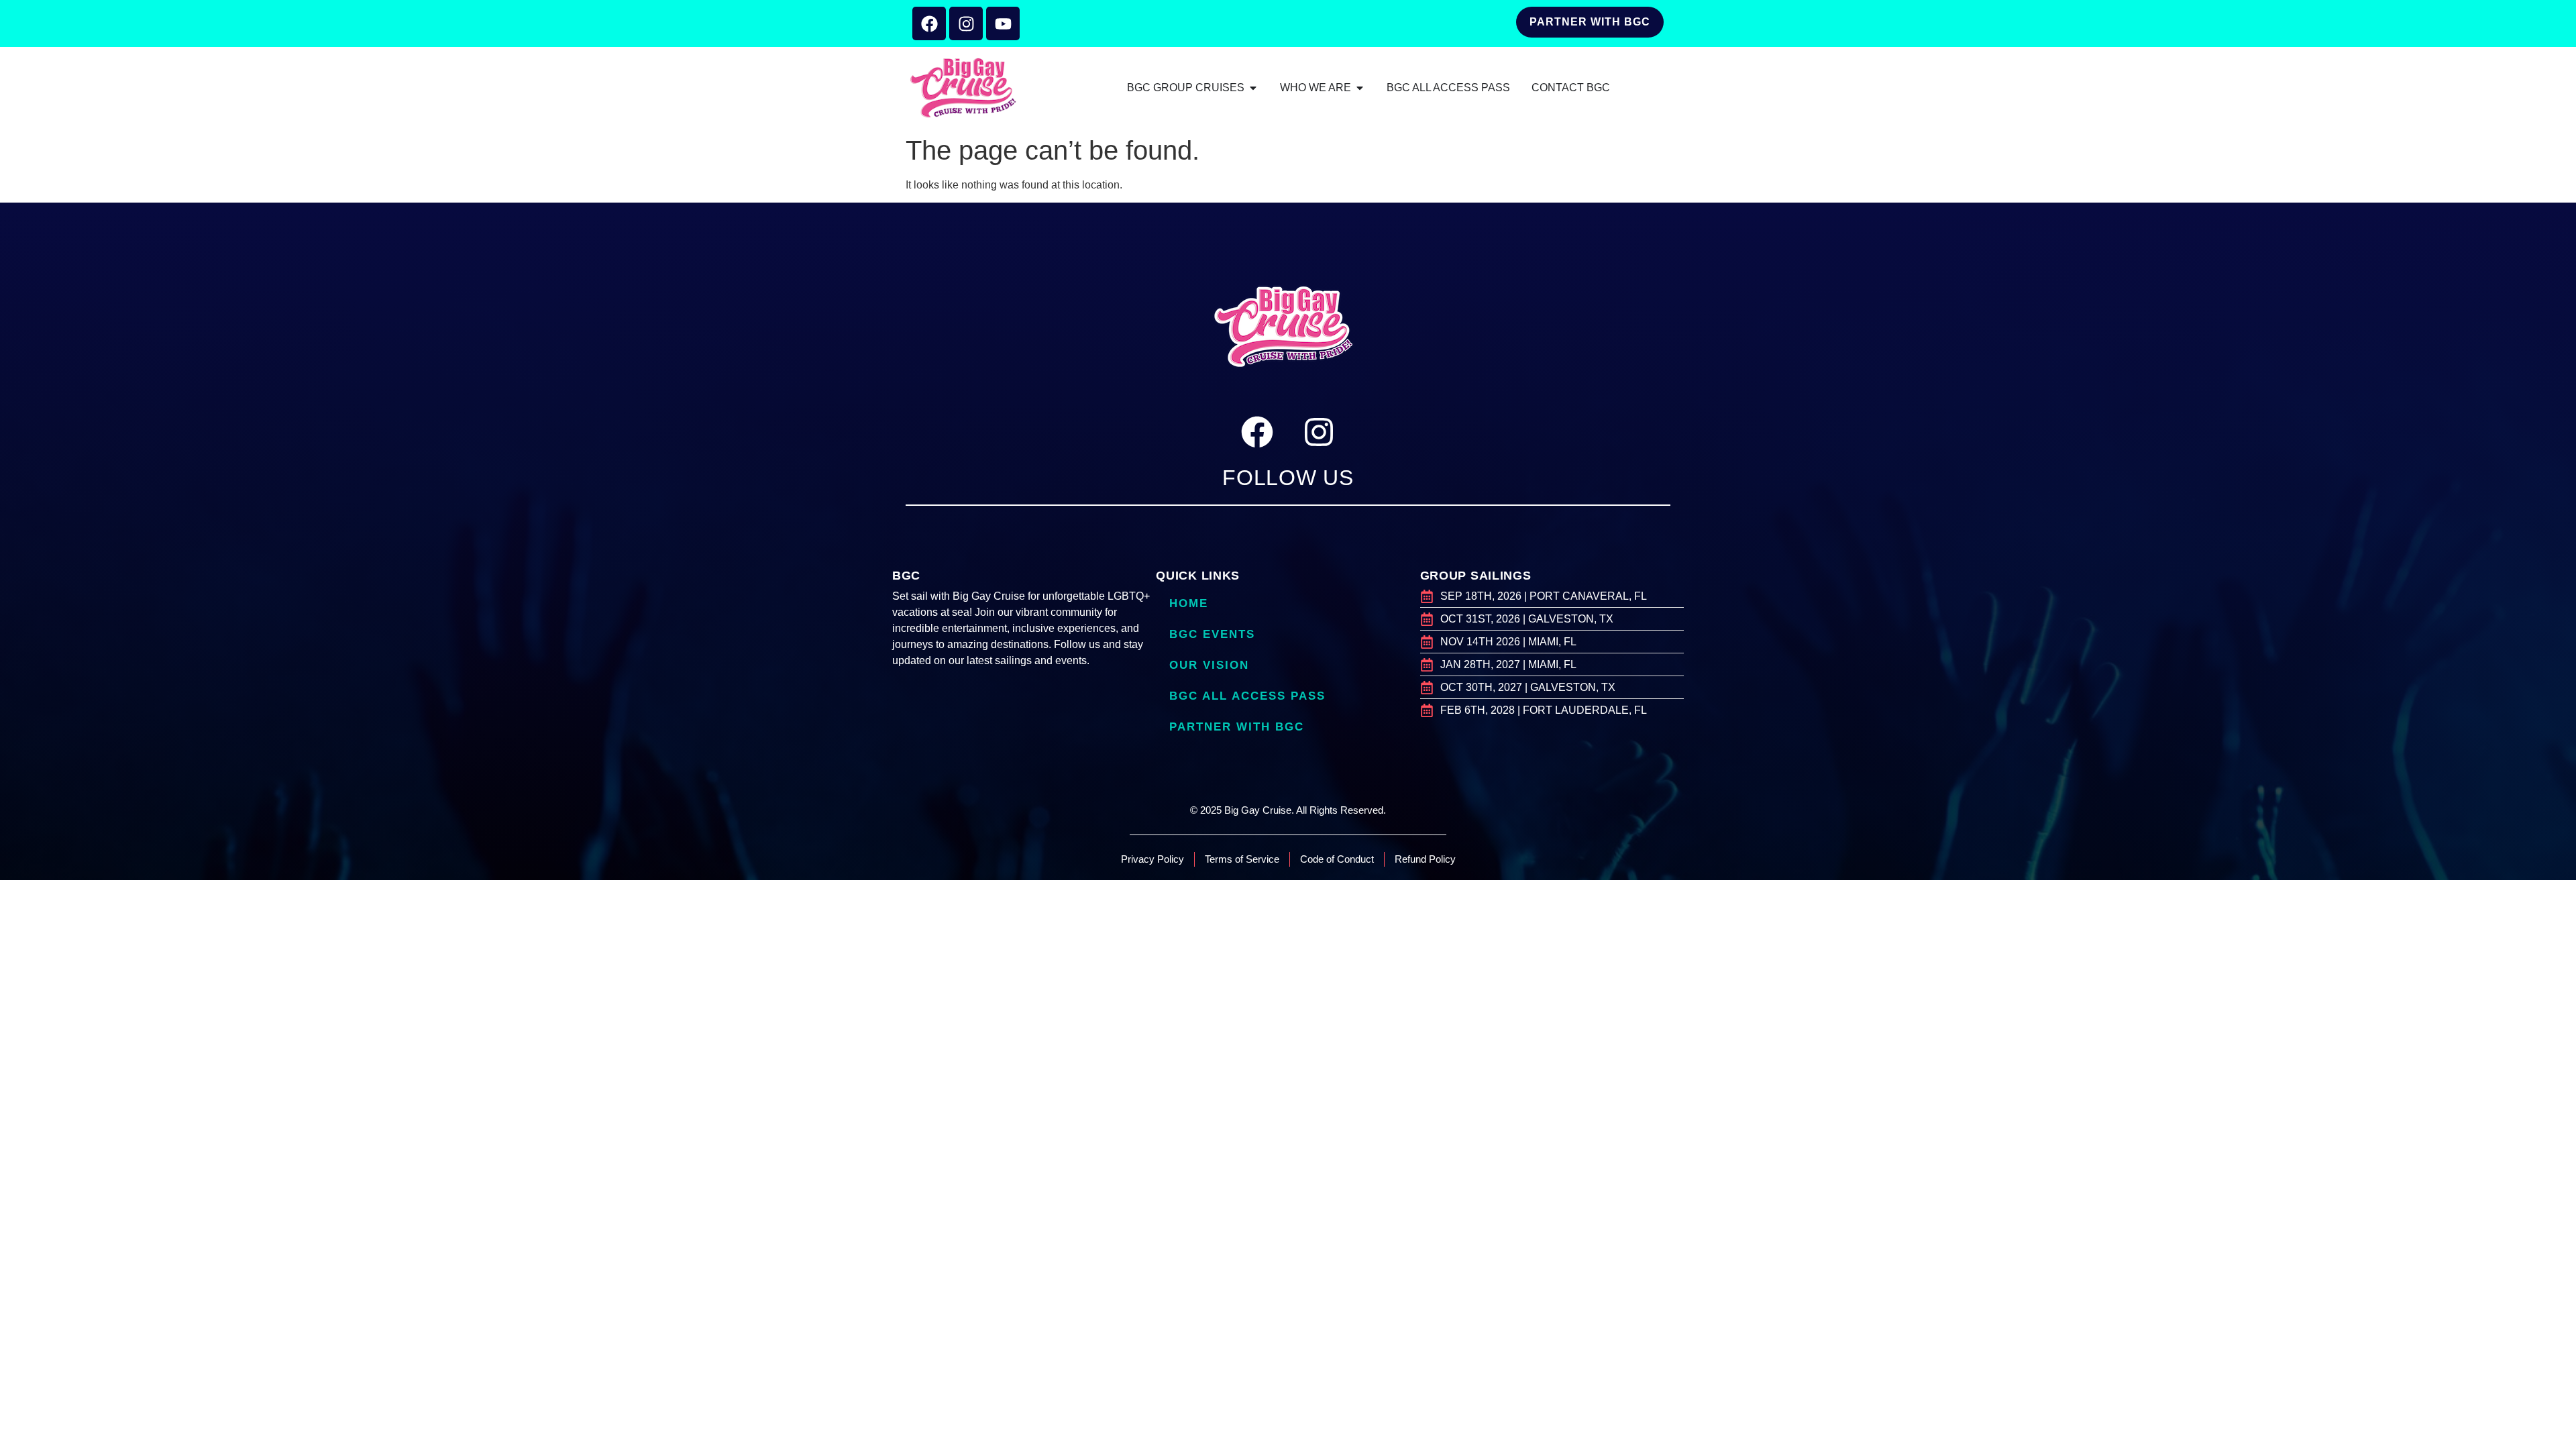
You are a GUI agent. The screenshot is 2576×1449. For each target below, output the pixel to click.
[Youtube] (1003, 23)
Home (1189, 603)
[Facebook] (929, 23)
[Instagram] (966, 23)
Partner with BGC (1237, 727)
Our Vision (1209, 665)
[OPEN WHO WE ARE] (1360, 88)
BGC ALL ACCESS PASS (1247, 696)
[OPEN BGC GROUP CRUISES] (1253, 88)
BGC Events (1212, 634)
